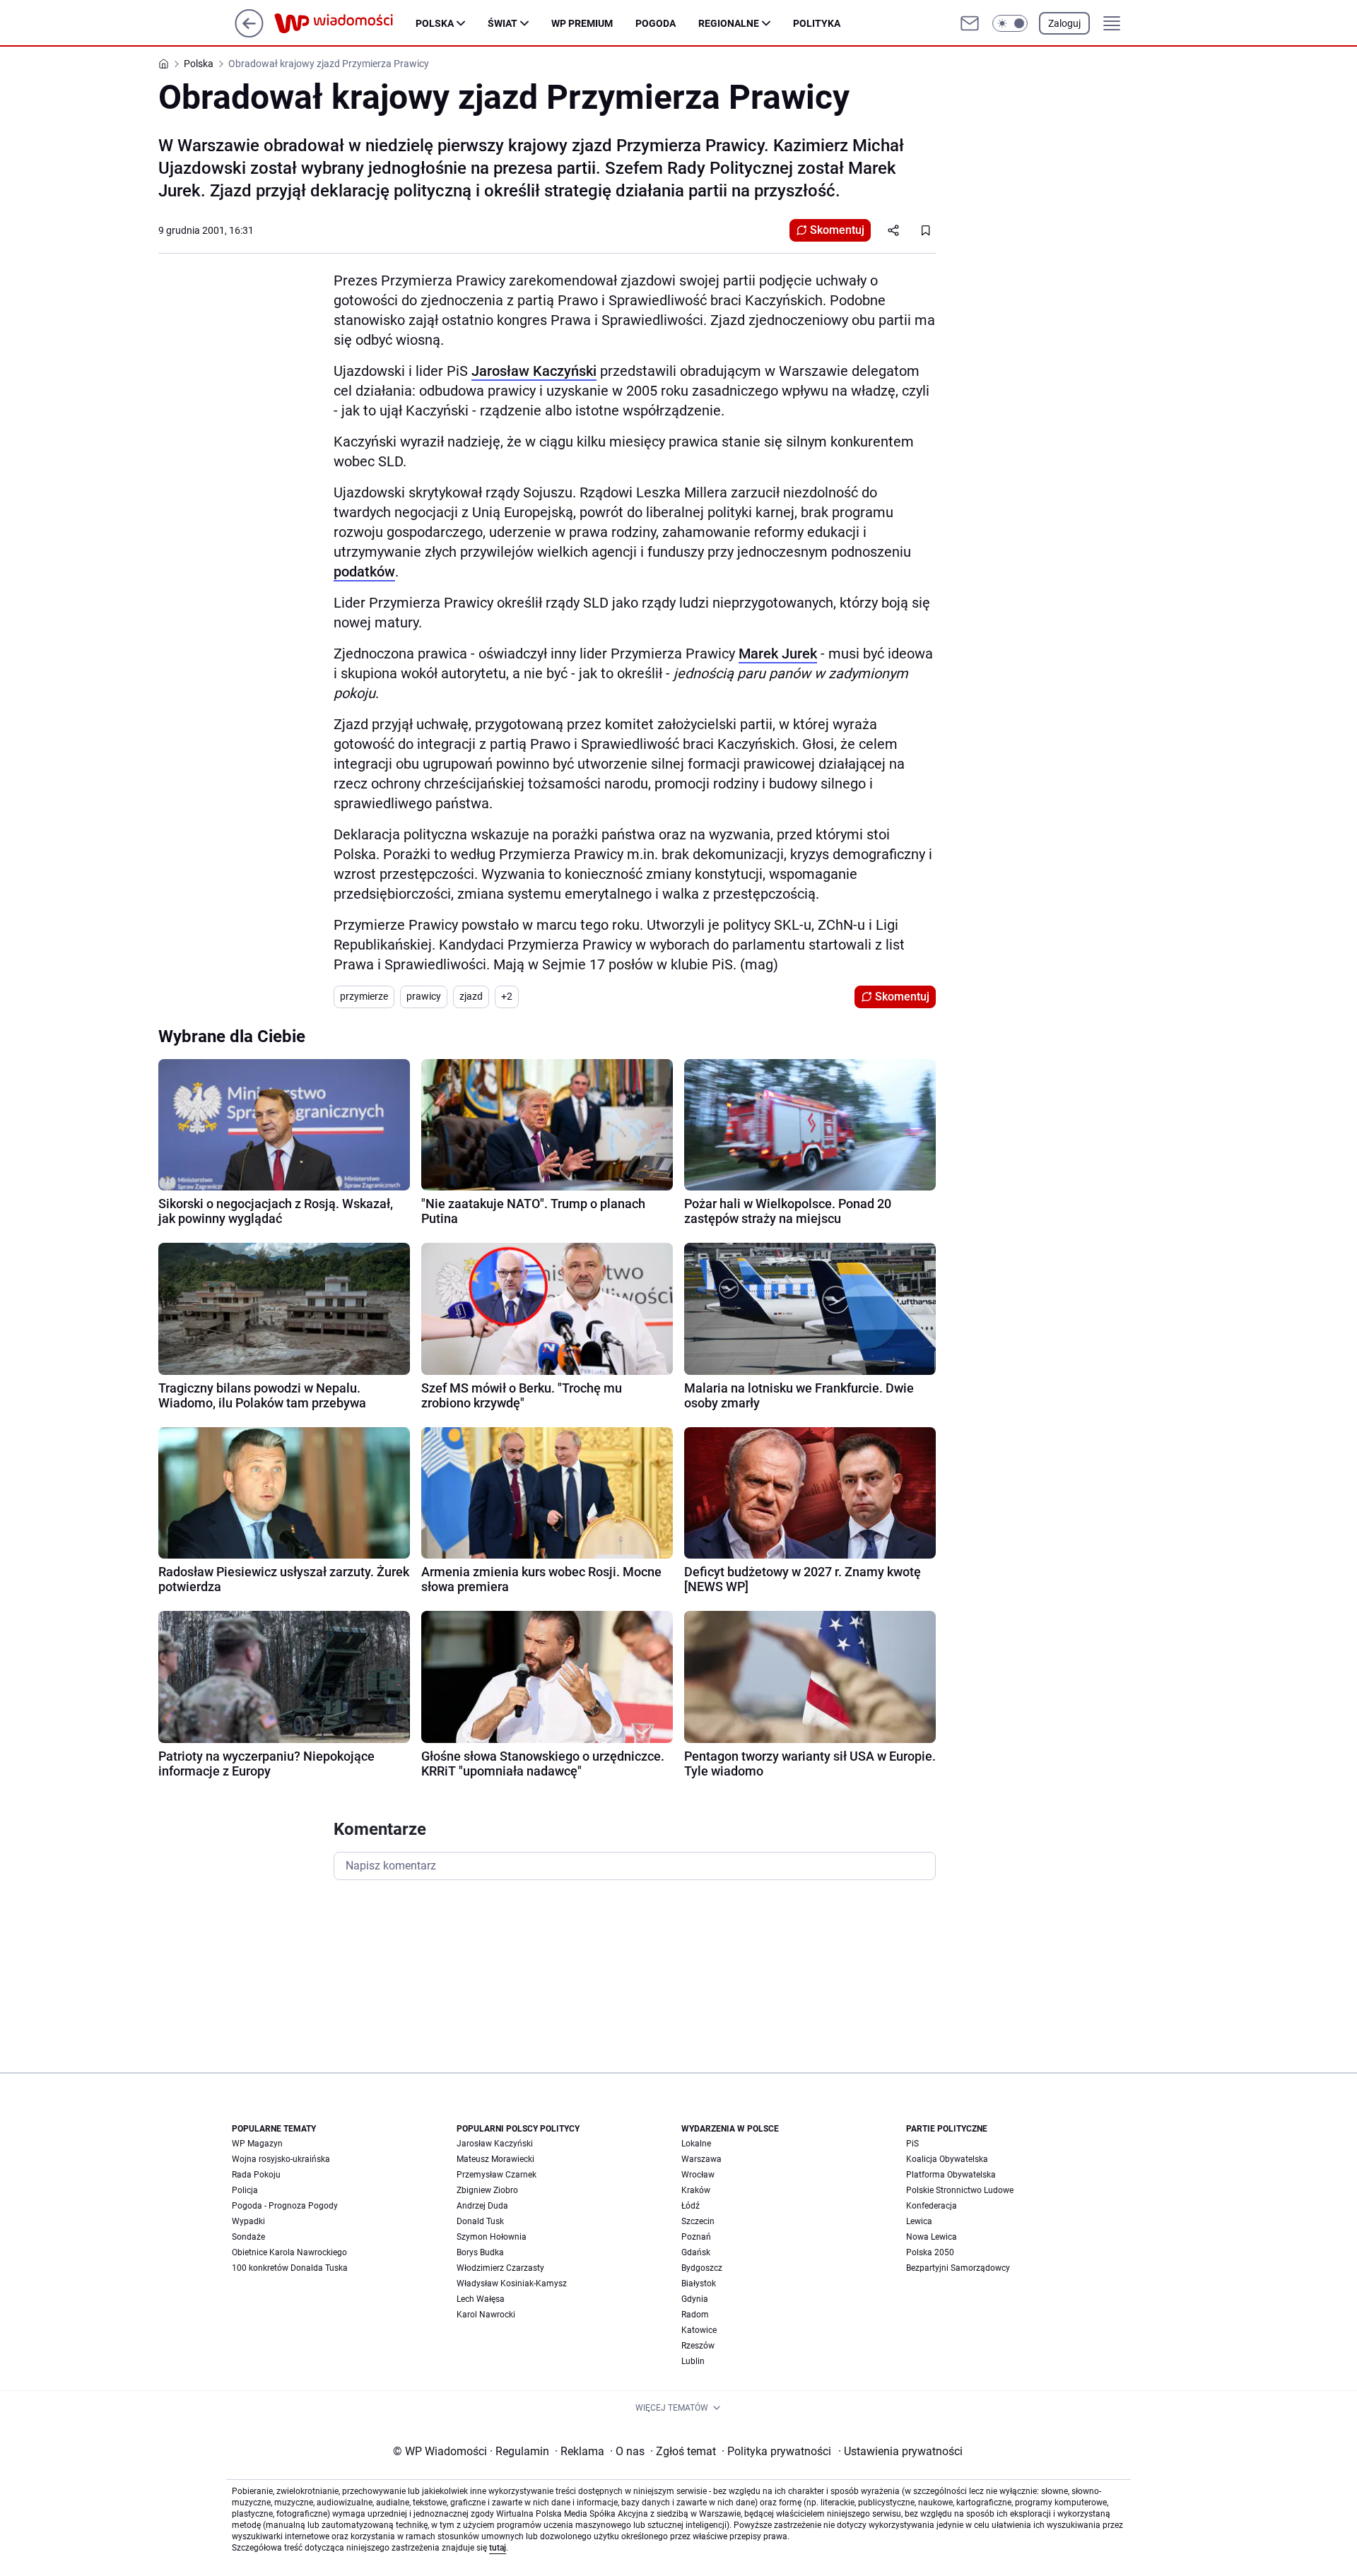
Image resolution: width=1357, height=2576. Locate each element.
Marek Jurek (778, 654)
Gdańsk (696, 2252)
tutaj (498, 2548)
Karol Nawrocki (486, 2315)
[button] (1010, 23)
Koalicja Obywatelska (947, 2159)
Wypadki (248, 2221)
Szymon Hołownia (492, 2237)
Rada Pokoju (256, 2175)
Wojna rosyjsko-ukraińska (281, 2159)
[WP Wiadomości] (345, 23)
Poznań (696, 2237)
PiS (912, 2144)
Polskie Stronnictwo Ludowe (960, 2190)
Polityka (817, 23)
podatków (364, 572)
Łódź (691, 2206)
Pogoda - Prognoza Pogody (285, 2206)
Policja (245, 2190)
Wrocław (698, 2175)
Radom (695, 2315)
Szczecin (698, 2221)
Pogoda (656, 23)
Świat (503, 23)
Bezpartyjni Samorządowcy (958, 2268)
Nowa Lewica (932, 2237)
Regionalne (729, 23)
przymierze (364, 996)
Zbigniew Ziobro (487, 2190)
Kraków (696, 2190)
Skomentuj (837, 230)
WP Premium (582, 23)
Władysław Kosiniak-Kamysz (512, 2283)
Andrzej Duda (482, 2206)
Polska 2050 (930, 2252)
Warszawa (701, 2159)
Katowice (699, 2330)
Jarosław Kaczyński (534, 371)
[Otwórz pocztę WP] (970, 23)
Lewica (919, 2221)
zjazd (471, 996)
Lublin (693, 2361)
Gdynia (695, 2299)
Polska (435, 23)
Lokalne (696, 2144)
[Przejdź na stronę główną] (249, 34)
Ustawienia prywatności (900, 2451)
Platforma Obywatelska (951, 2175)
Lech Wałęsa (481, 2299)
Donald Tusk (480, 2221)
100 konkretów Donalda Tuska (290, 2268)
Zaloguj (1064, 23)
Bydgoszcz (702, 2268)
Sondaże (248, 2237)
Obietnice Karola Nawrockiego (289, 2252)
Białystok (699, 2283)
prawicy (424, 996)
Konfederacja (932, 2206)
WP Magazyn (257, 2144)
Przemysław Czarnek (497, 2175)
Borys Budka (480, 2252)
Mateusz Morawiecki (495, 2159)
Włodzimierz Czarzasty (500, 2268)
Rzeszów (698, 2346)
